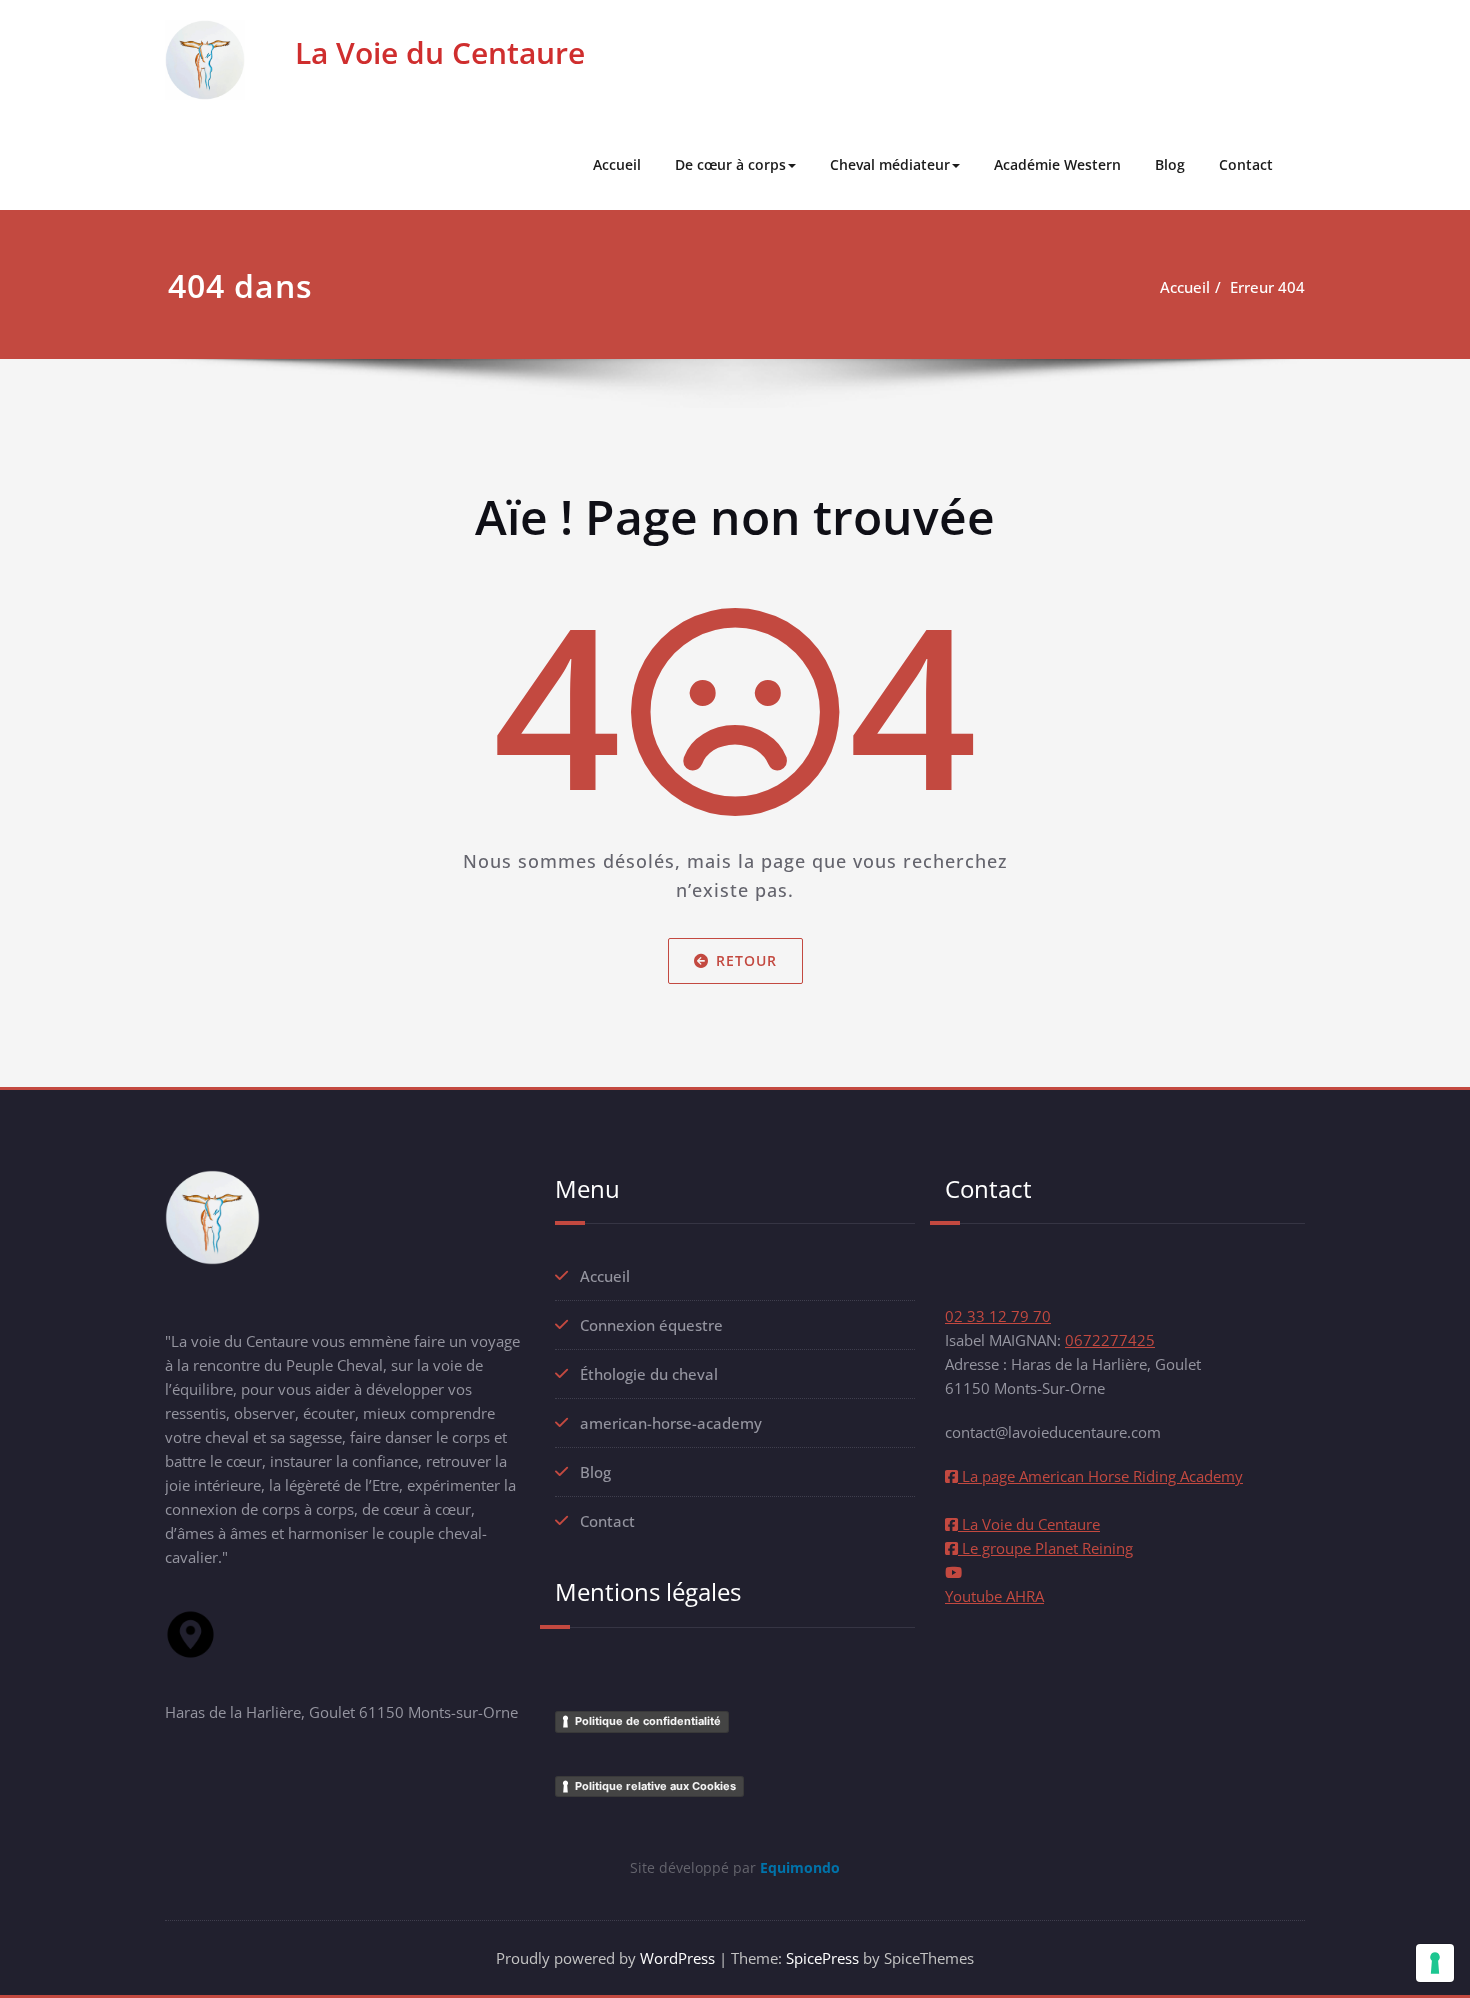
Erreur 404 (1267, 287)
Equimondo (800, 1867)
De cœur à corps (730, 164)
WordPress (677, 1958)
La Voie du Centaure (440, 52)
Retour (746, 960)
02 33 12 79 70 (998, 1316)
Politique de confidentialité (648, 1721)
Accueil (617, 164)
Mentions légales (648, 1591)
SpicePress (822, 1958)
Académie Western (1057, 164)
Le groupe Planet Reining (1045, 1548)
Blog (1170, 164)
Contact (1246, 164)
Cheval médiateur (890, 164)
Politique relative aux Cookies (655, 1786)
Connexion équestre (651, 1325)
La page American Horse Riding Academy (1100, 1476)
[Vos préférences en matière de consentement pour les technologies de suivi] (1435, 1963)
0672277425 (1110, 1340)
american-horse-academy (671, 1423)
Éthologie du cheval (649, 1374)
